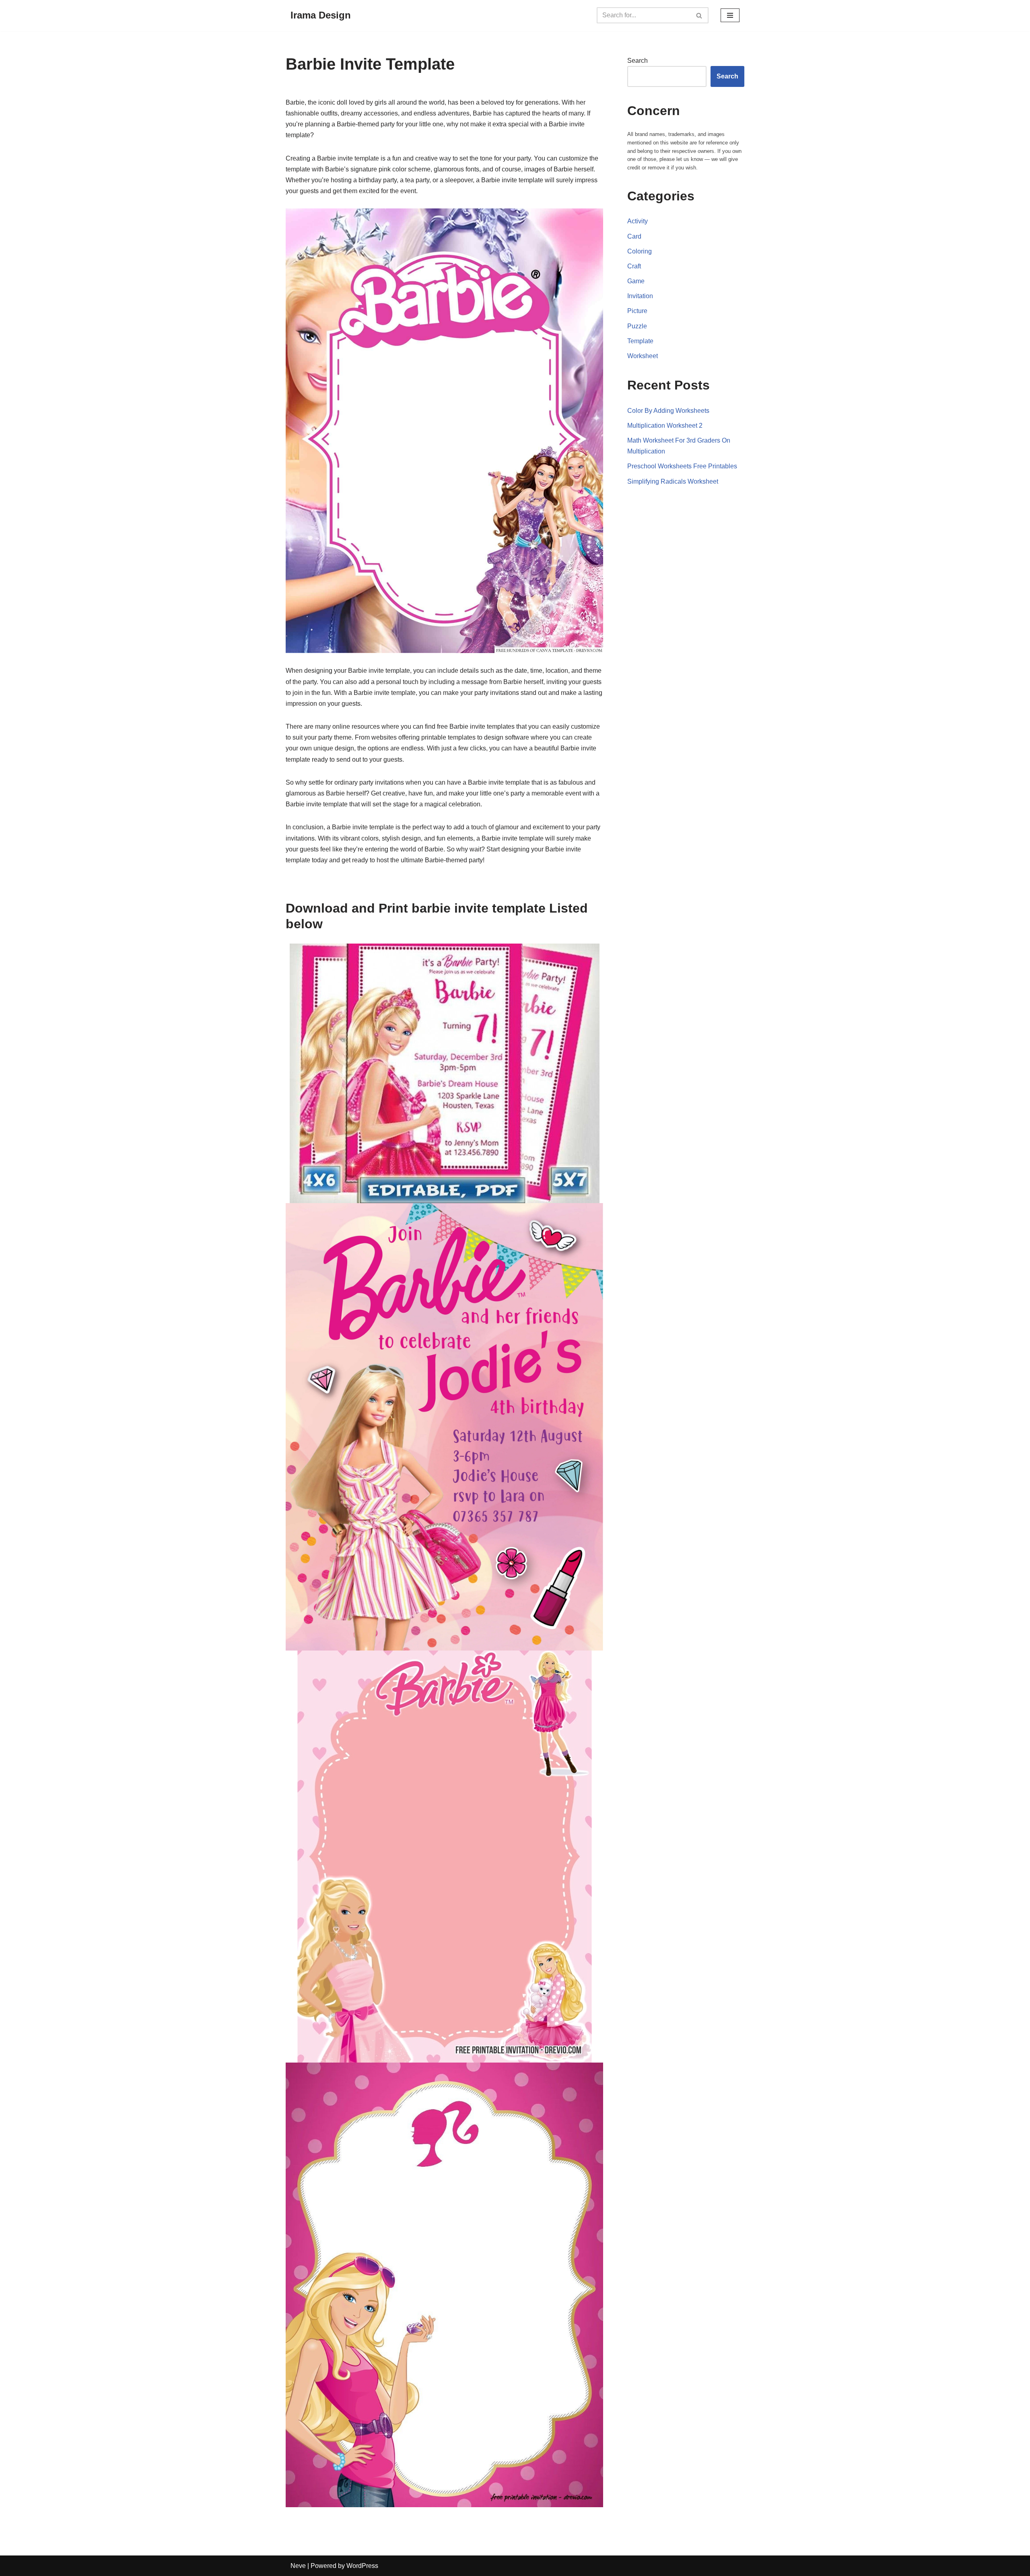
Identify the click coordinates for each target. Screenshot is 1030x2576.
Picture (637, 311)
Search (638, 61)
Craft (634, 266)
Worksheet (643, 356)
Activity (638, 221)
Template (640, 341)
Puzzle (637, 326)
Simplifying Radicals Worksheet (673, 481)
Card (634, 236)
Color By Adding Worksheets (668, 411)
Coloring (640, 251)
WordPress (362, 2566)
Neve (298, 2566)
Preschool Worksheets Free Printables (682, 466)
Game (636, 281)
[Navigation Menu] (730, 15)
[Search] (699, 15)
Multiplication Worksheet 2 (665, 426)
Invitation (640, 296)
